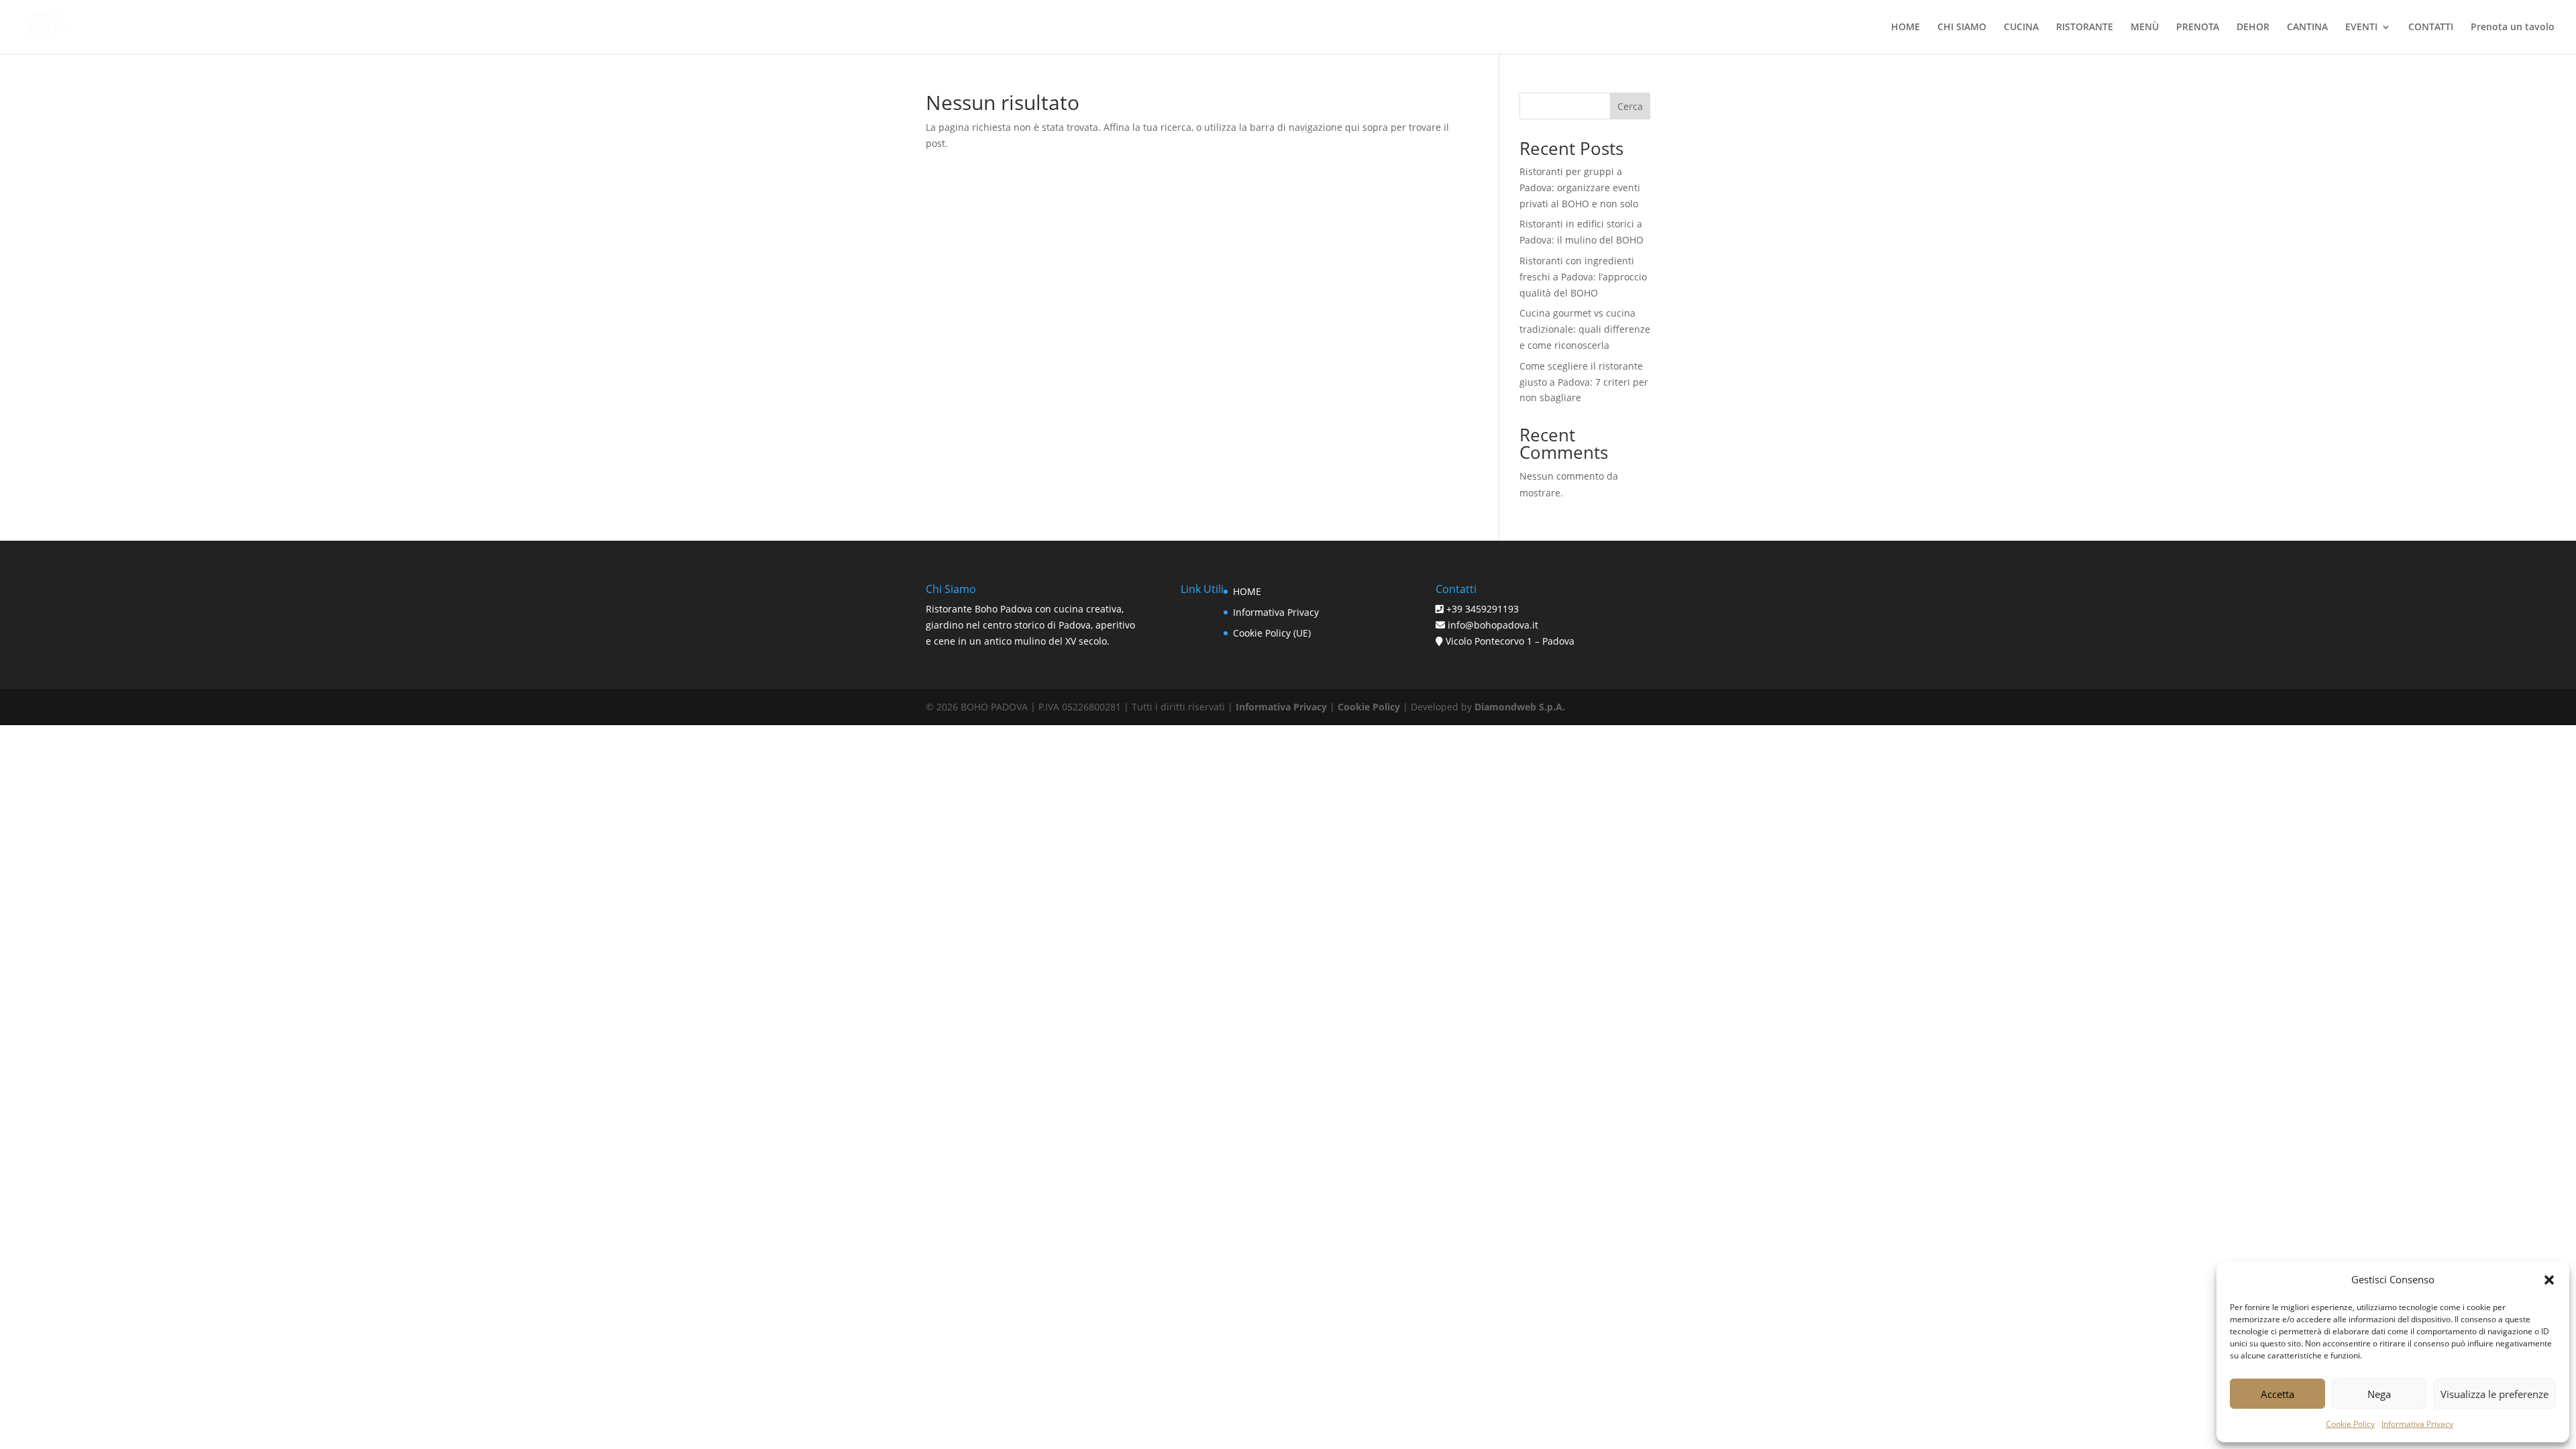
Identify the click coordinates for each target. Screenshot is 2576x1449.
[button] (2549, 1280)
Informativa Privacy (2417, 1424)
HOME (1247, 591)
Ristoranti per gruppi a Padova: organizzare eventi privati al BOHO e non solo (1580, 187)
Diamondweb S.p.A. (1520, 707)
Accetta (2277, 1394)
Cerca (1630, 106)
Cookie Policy (2350, 1424)
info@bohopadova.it (1492, 625)
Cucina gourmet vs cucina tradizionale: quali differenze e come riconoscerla (1585, 329)
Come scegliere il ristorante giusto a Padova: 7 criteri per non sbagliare (1584, 382)
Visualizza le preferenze (2494, 1394)
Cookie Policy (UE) (1272, 633)
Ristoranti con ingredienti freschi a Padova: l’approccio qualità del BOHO (1583, 277)
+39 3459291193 (1483, 609)
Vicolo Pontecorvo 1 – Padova (1510, 641)
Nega (2379, 1394)
